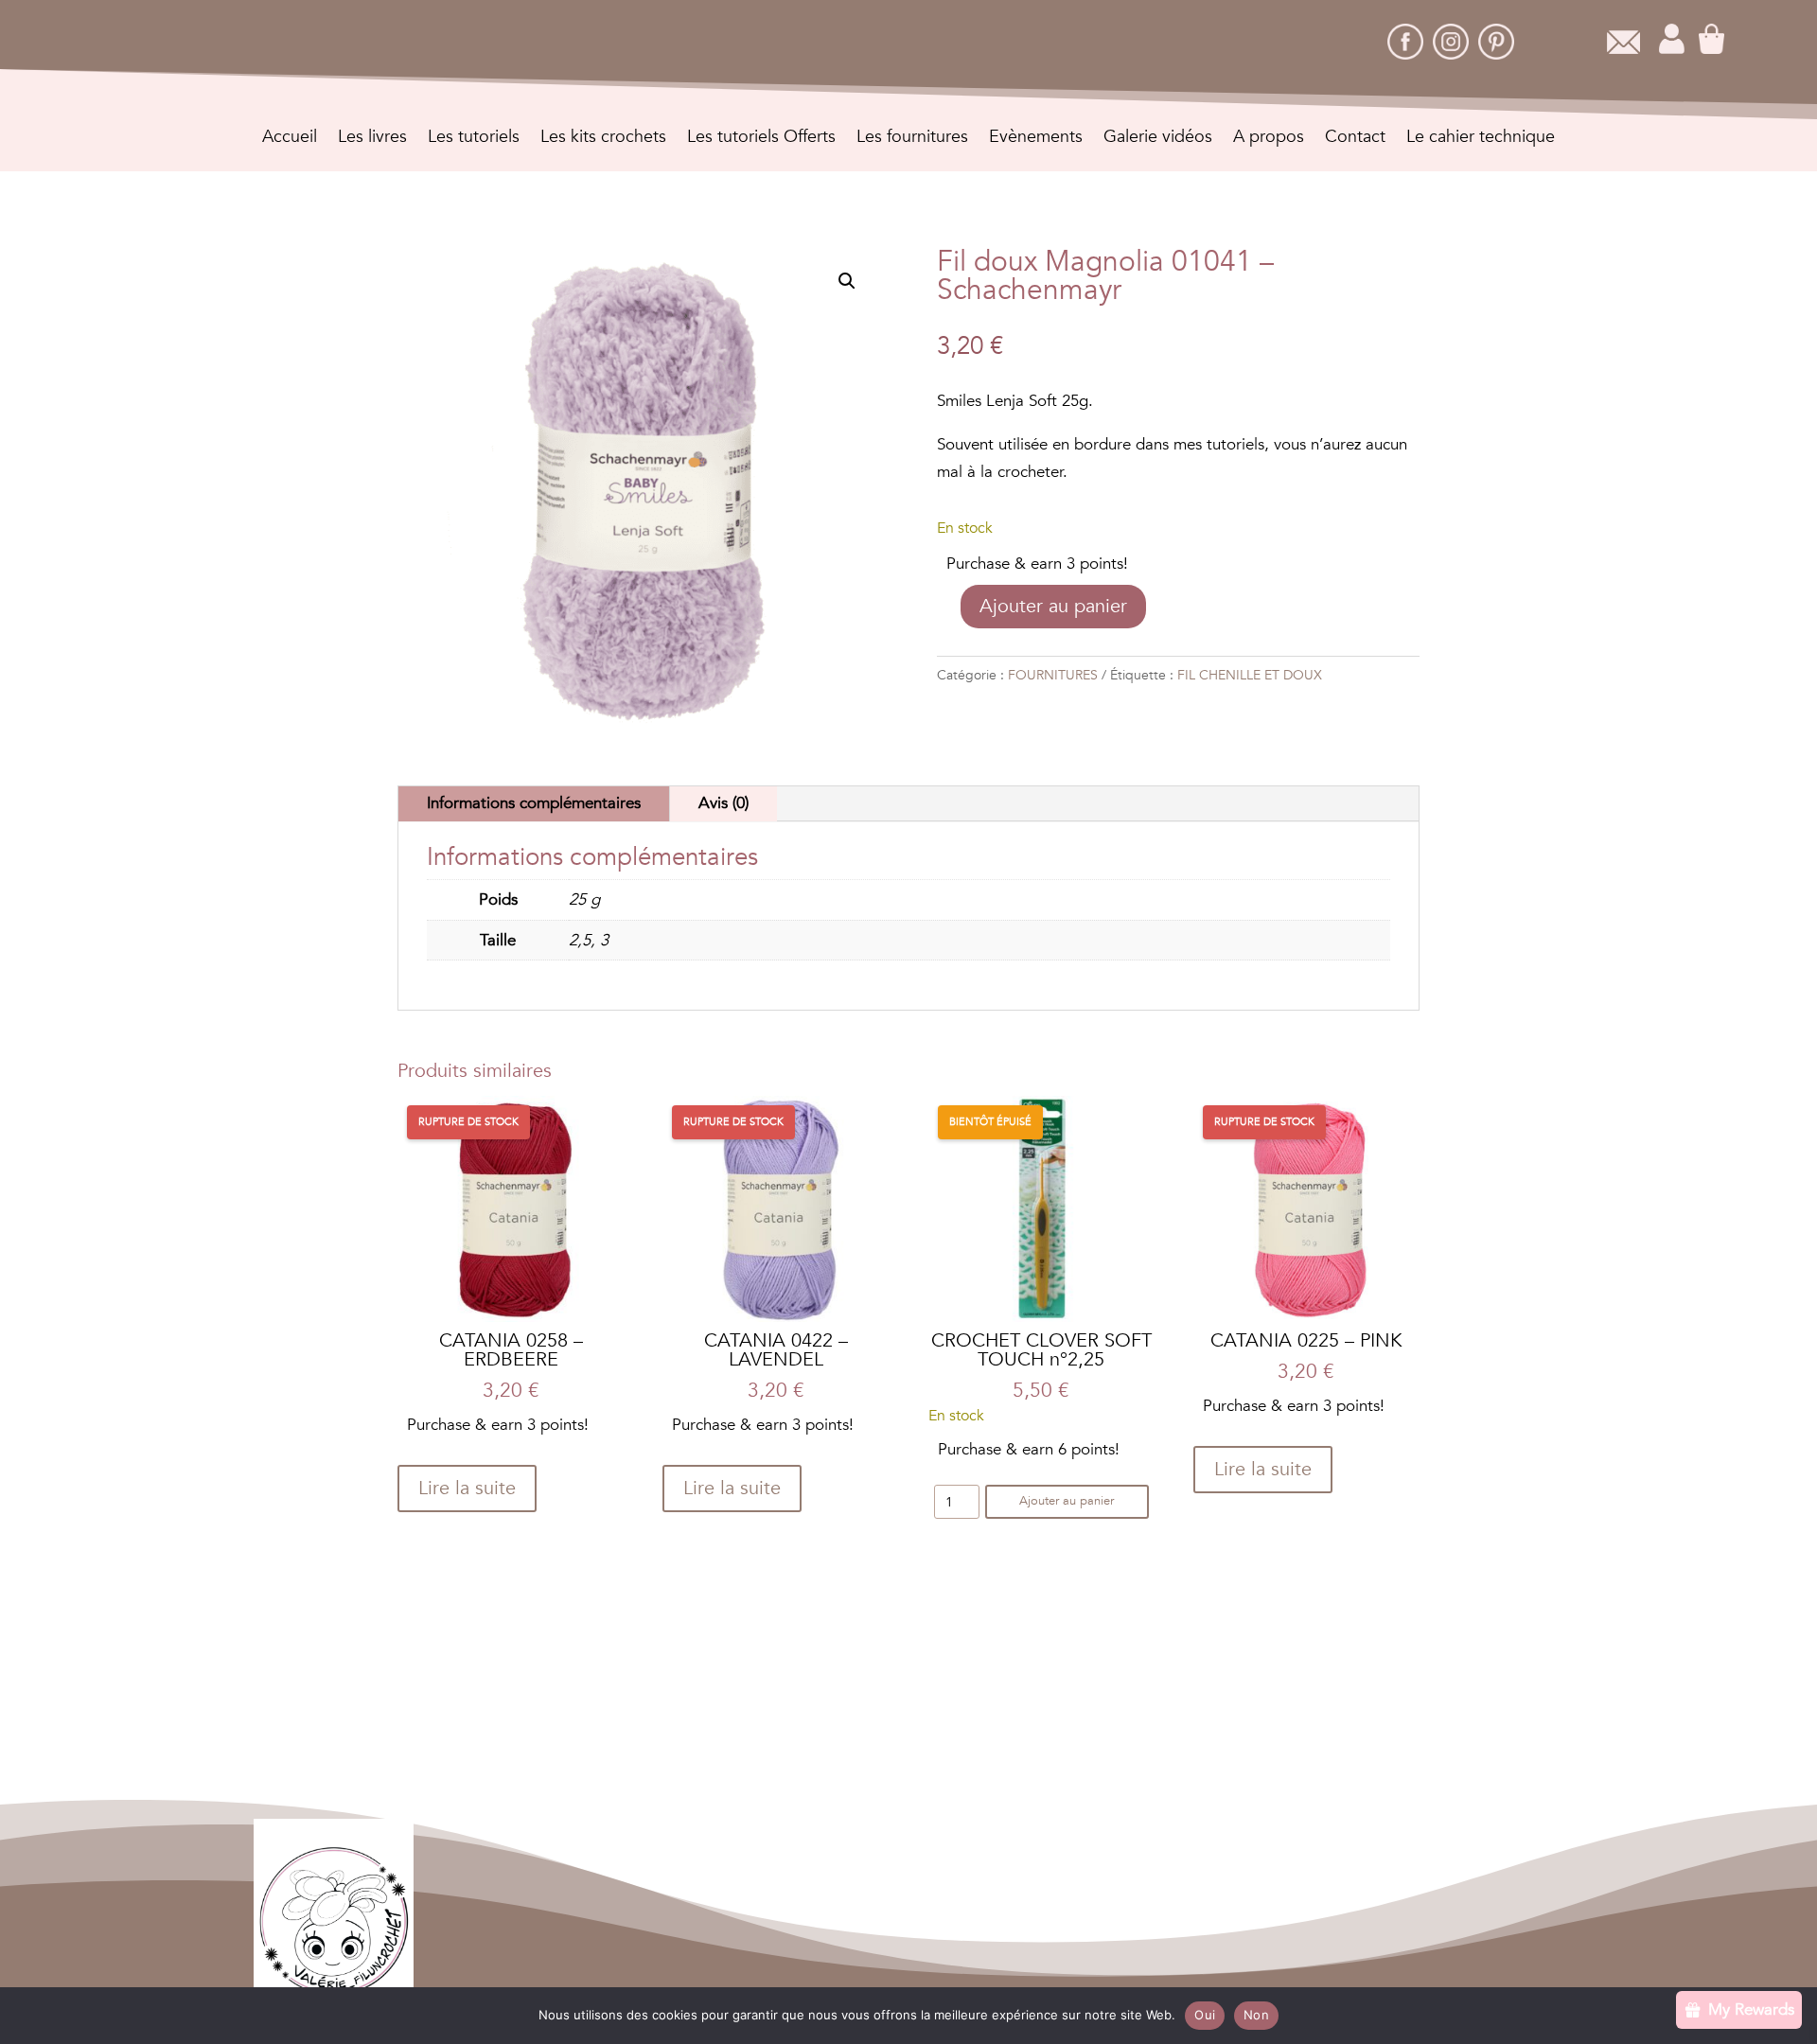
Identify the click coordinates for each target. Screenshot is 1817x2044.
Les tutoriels (474, 140)
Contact (1355, 140)
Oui (1205, 2015)
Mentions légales (896, 1917)
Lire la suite (467, 1488)
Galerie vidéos (1158, 140)
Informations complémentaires (534, 803)
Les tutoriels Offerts (761, 140)
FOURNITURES (1053, 675)
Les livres (372, 140)
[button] (847, 281)
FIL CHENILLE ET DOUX (1250, 675)
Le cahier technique (1481, 140)
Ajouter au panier (1053, 606)
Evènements (1036, 140)
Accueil (290, 140)
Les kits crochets (603, 140)
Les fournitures (912, 140)
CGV (802, 1917)
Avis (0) (723, 803)
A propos (1269, 140)
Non (1256, 2015)
